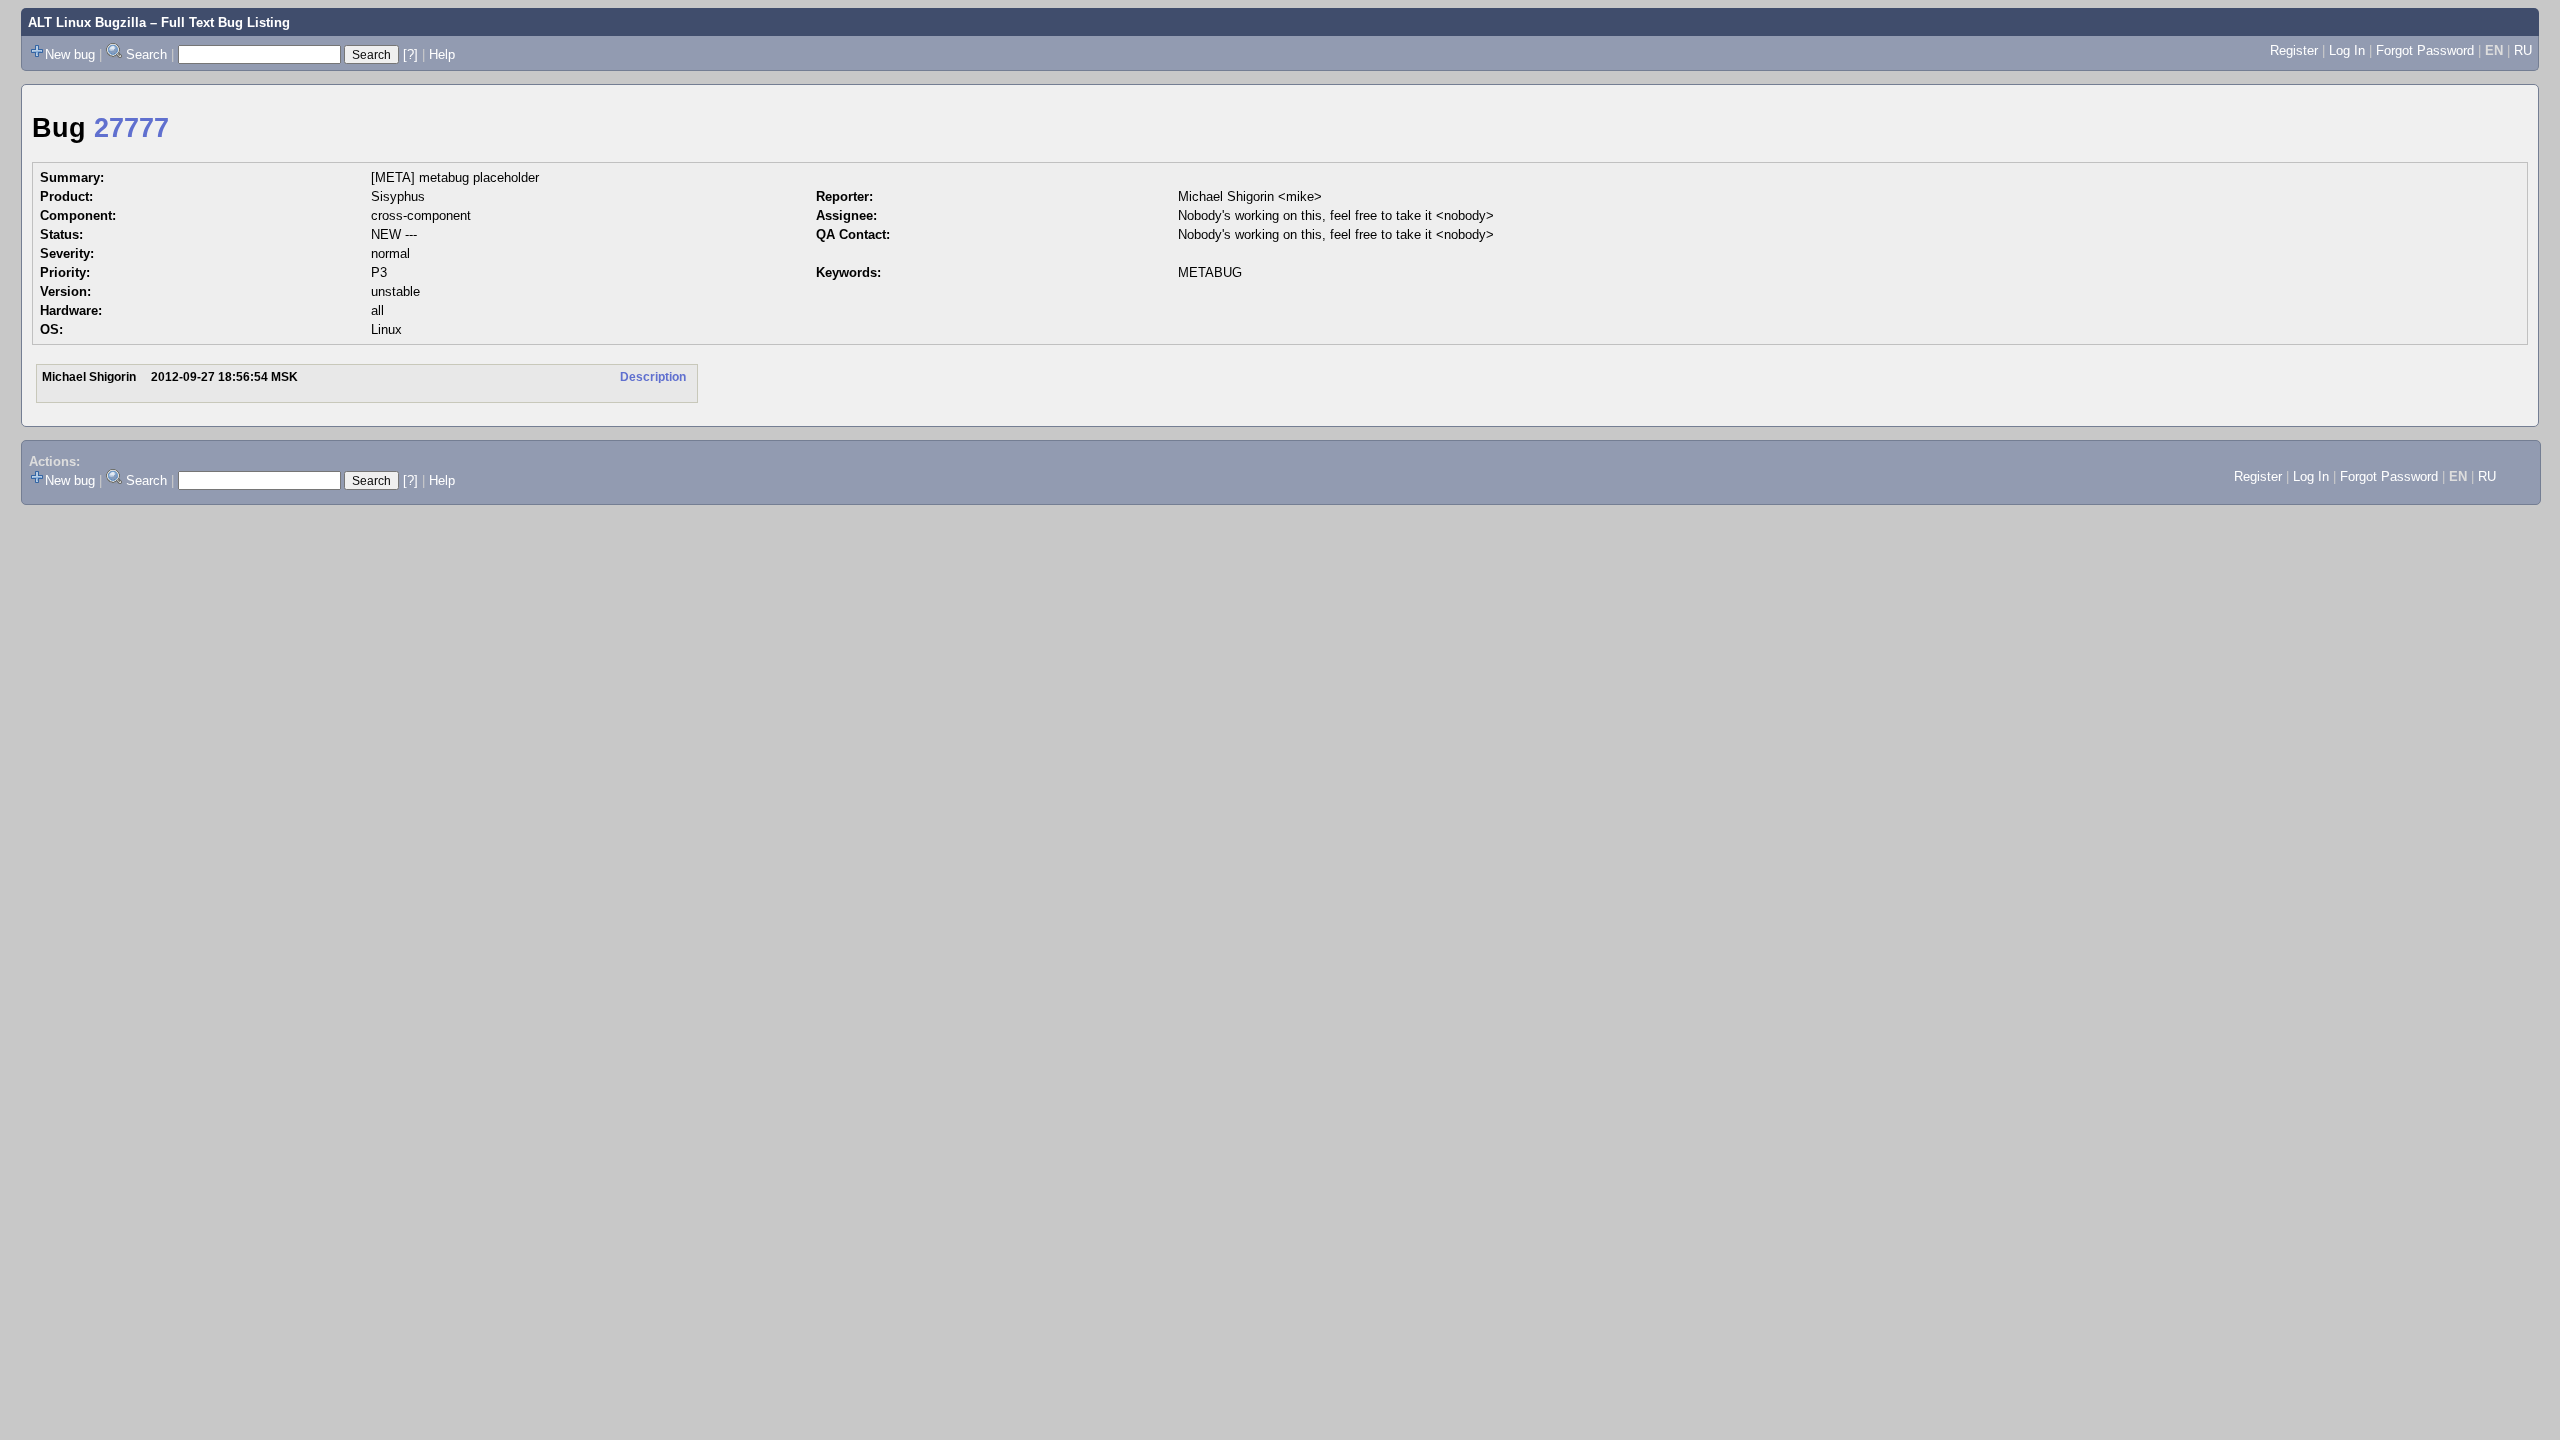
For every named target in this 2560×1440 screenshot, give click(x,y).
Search (146, 54)
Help (442, 54)
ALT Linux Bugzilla (87, 22)
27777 (131, 128)
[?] (410, 54)
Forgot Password (2425, 50)
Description (653, 377)
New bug (70, 54)
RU (2523, 50)
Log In (2347, 50)
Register (2294, 50)
